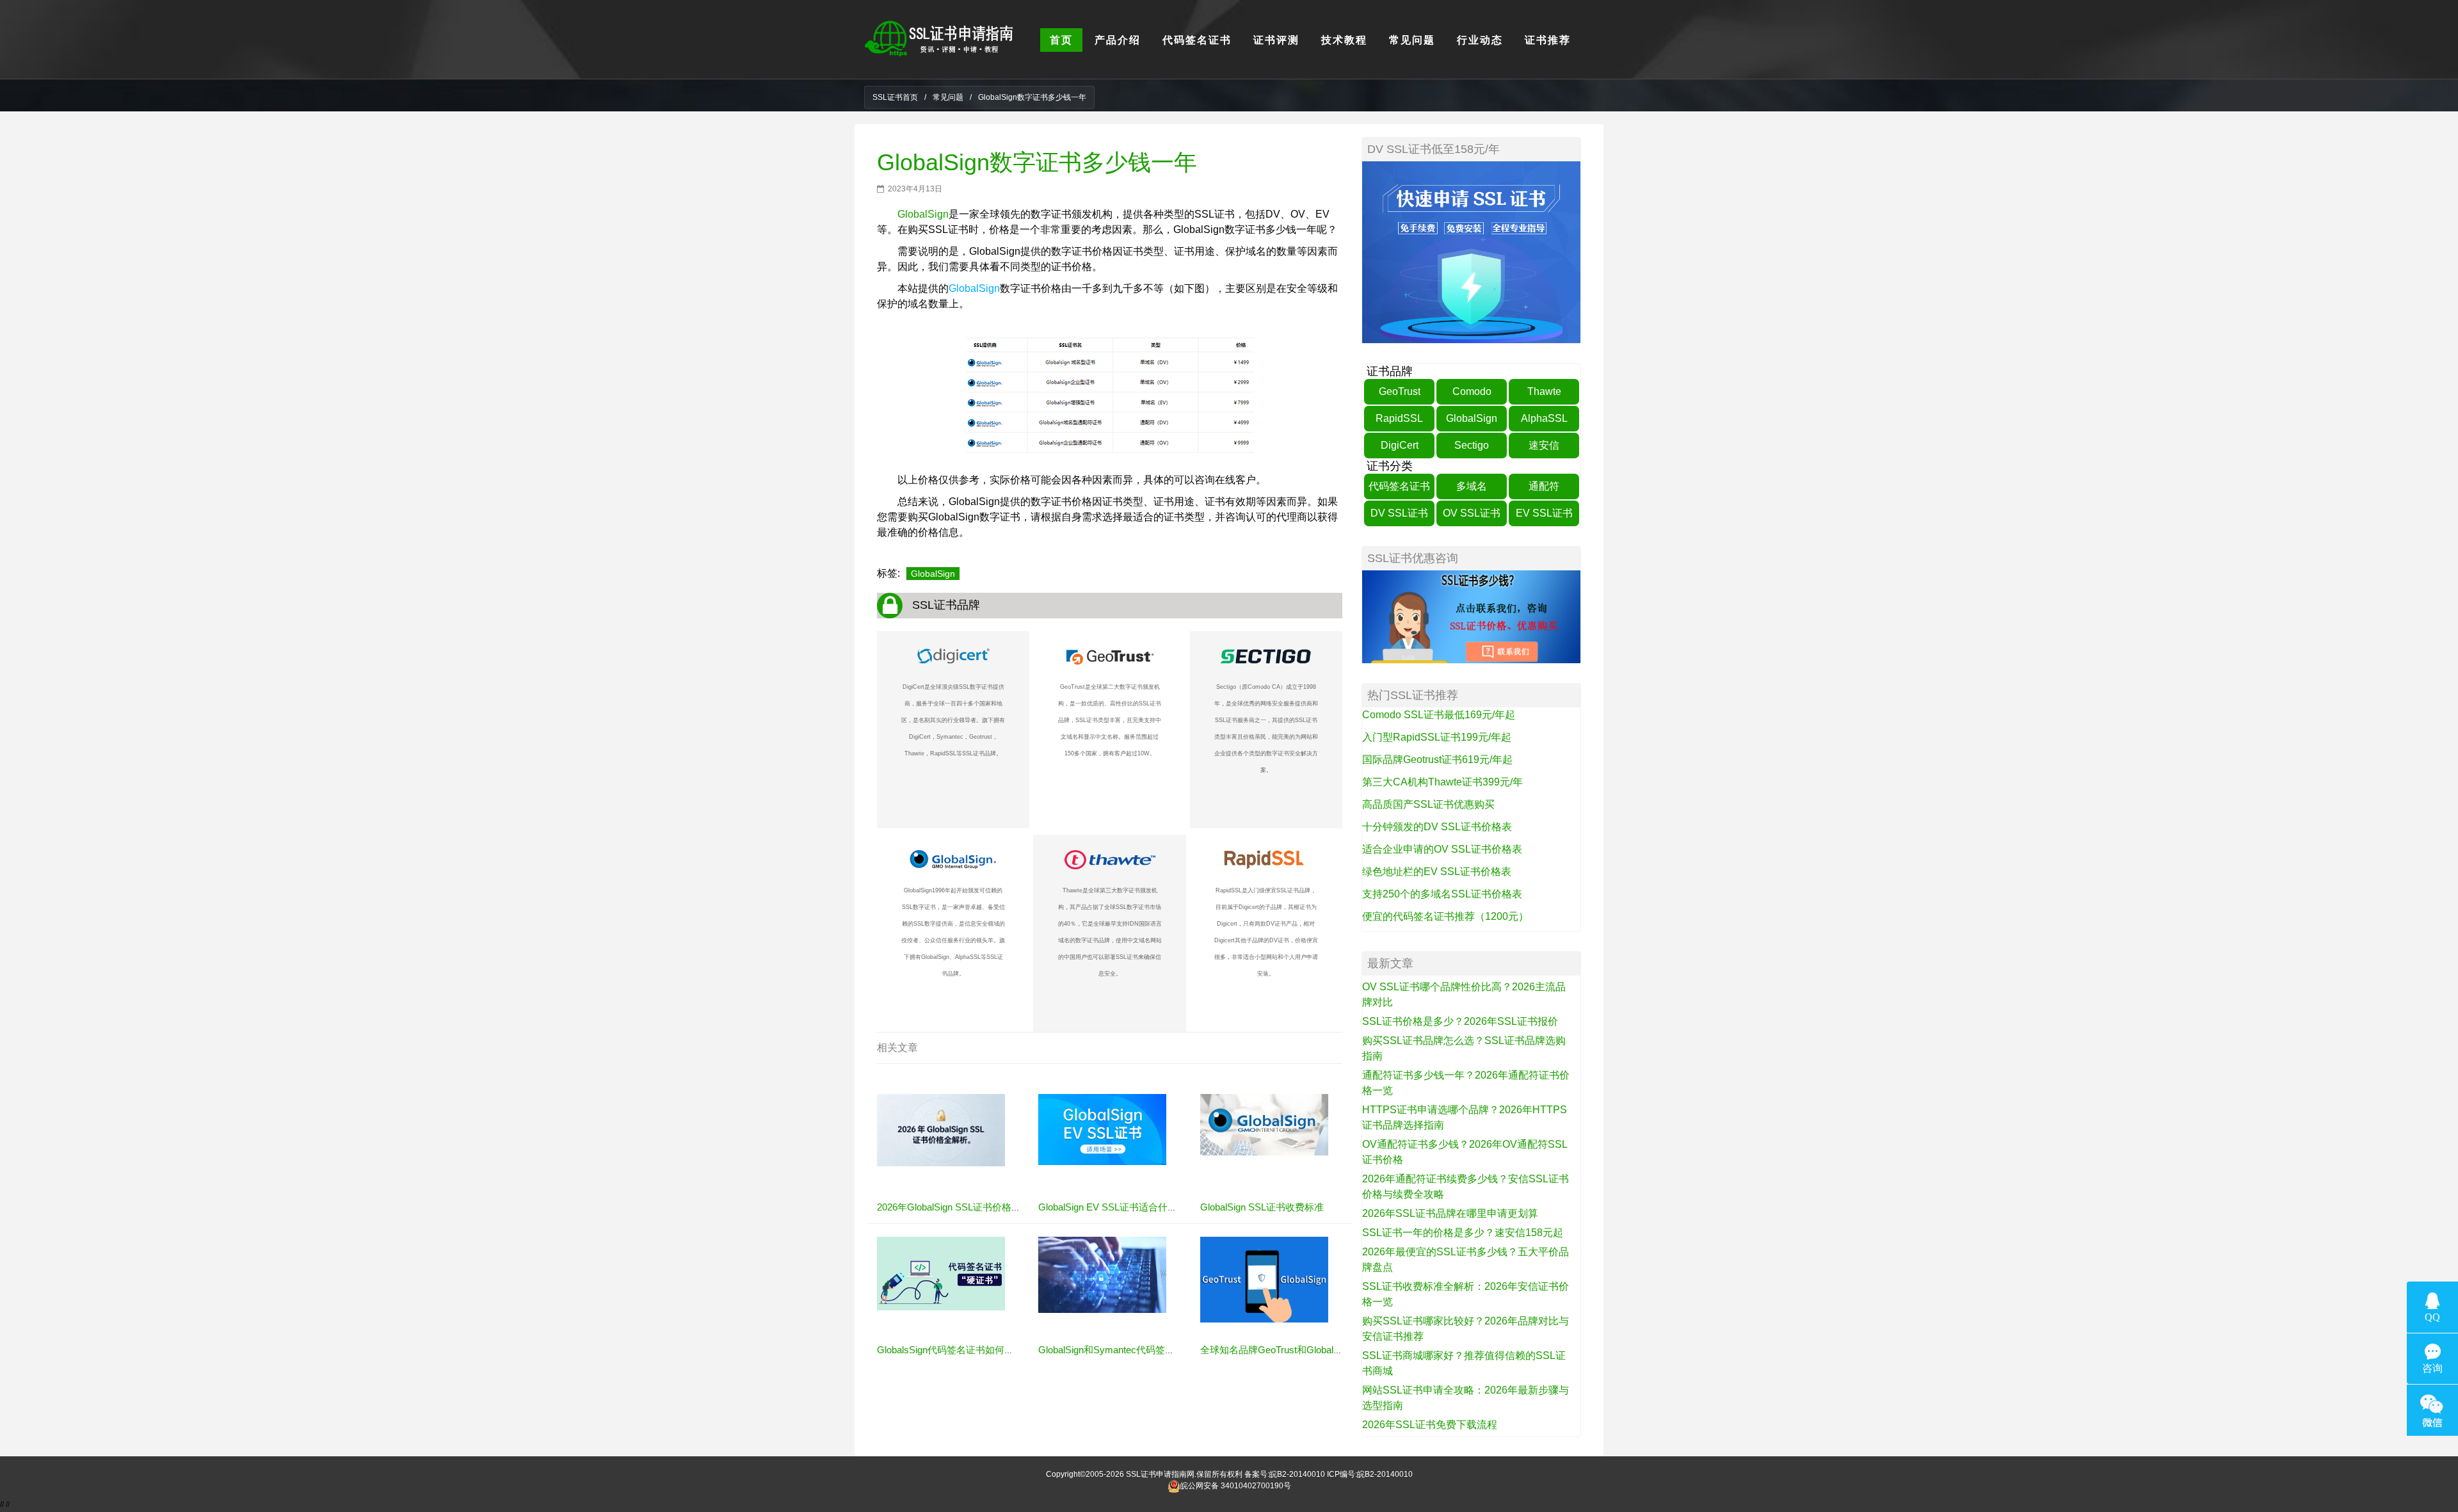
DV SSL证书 (1399, 513)
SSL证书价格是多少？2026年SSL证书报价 (1460, 1021)
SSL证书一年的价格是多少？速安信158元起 (1463, 1233)
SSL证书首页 (895, 97)
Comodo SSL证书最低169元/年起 (1439, 715)
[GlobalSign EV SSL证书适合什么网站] (1102, 1129)
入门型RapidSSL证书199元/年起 (1437, 737)
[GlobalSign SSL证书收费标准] (1264, 1124)
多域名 (1472, 486)
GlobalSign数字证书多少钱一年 (1037, 162)
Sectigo (1472, 445)
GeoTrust (1400, 391)
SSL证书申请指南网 (1160, 1474)
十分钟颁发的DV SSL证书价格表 (1437, 827)
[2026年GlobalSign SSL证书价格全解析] (941, 1130)
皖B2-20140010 (1297, 1474)
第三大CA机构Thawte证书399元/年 (1442, 782)
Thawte (1544, 391)
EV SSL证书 (1544, 513)
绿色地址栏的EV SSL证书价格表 (1437, 872)
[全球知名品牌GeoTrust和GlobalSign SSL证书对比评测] (1264, 1279)
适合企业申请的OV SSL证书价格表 (1442, 849)
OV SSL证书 (1472, 513)
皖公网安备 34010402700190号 (1236, 1486)
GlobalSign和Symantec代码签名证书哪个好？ (1135, 1350)
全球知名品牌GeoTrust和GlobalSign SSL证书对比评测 (1315, 1350)
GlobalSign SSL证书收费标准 (1262, 1207)
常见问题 (948, 97)
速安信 (1544, 445)
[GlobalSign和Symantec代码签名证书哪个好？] (1102, 1275)
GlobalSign (923, 214)
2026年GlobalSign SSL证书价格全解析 (959, 1207)
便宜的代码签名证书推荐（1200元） (1445, 916)
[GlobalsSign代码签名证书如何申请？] (941, 1273)
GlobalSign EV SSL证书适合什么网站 (1117, 1207)
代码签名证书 (1399, 486)
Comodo (1472, 391)
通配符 (1544, 486)
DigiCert (1400, 445)
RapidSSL (1399, 418)
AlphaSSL (1544, 418)
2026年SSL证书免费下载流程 (1430, 1425)
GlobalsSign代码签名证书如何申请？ (955, 1350)
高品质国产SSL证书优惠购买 (1428, 804)
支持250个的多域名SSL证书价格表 (1442, 894)
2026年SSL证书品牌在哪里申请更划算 (1450, 1213)
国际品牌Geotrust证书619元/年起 (1437, 760)
